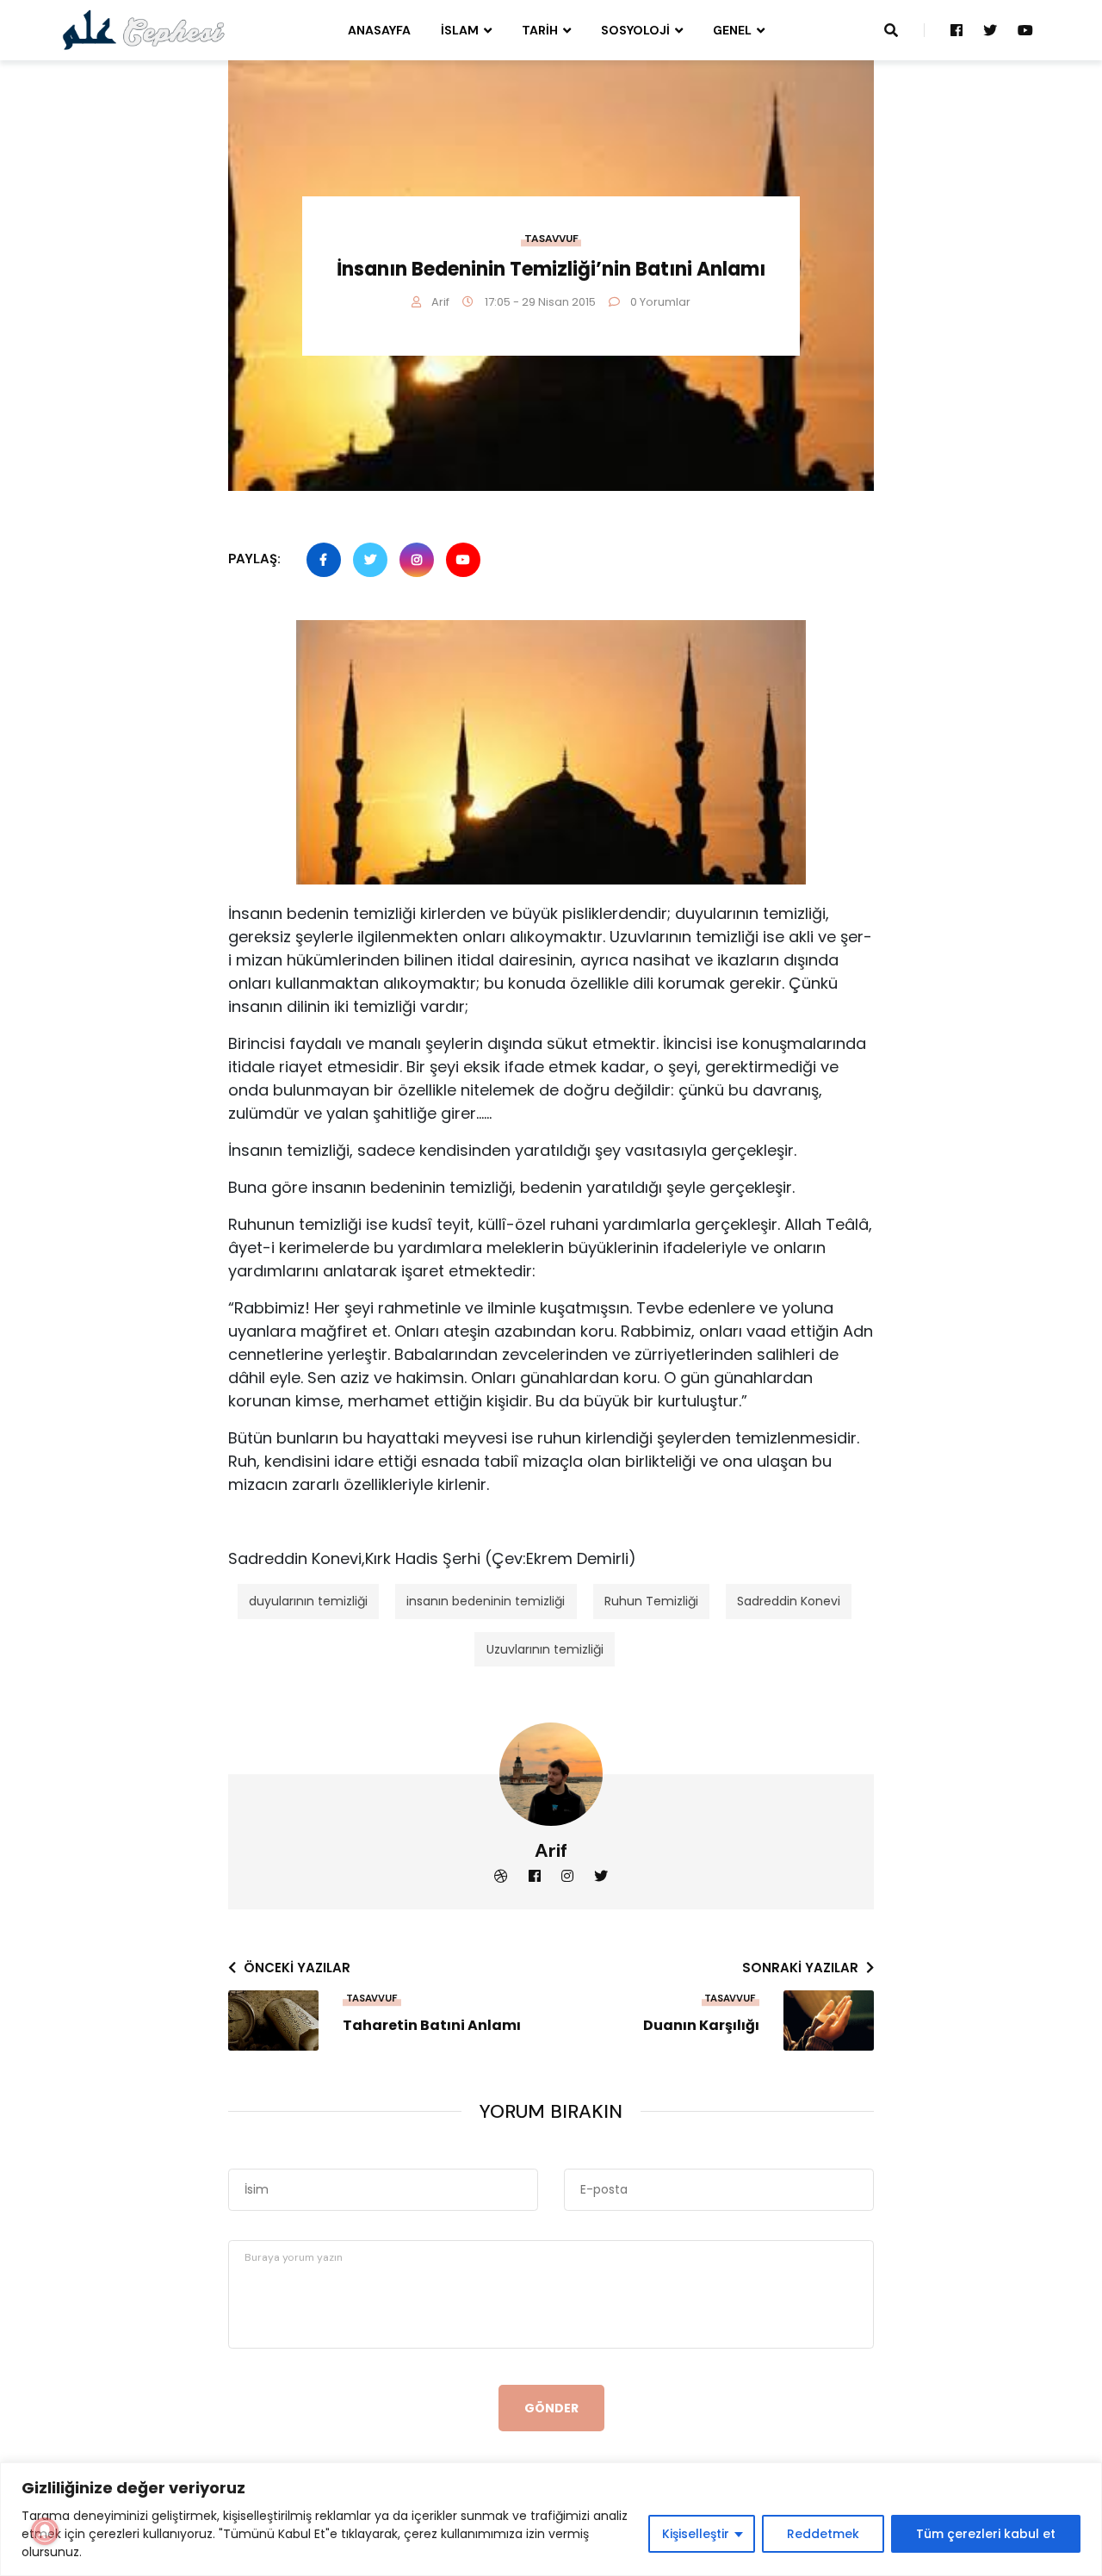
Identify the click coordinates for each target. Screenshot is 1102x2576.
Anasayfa (379, 30)
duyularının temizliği (308, 1601)
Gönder (551, 2408)
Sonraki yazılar (800, 1968)
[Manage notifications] (45, 2531)
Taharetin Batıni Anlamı (432, 2026)
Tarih (540, 30)
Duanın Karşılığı (701, 2026)
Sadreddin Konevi (789, 1601)
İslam (460, 30)
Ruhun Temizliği (651, 1601)
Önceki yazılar (297, 1968)
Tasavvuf (551, 239)
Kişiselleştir (696, 2534)
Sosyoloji (635, 30)
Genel (732, 30)
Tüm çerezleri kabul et (986, 2534)
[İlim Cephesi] (144, 29)
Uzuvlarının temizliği (545, 1649)
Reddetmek (823, 2534)
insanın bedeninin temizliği (486, 1601)
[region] (551, 2519)
